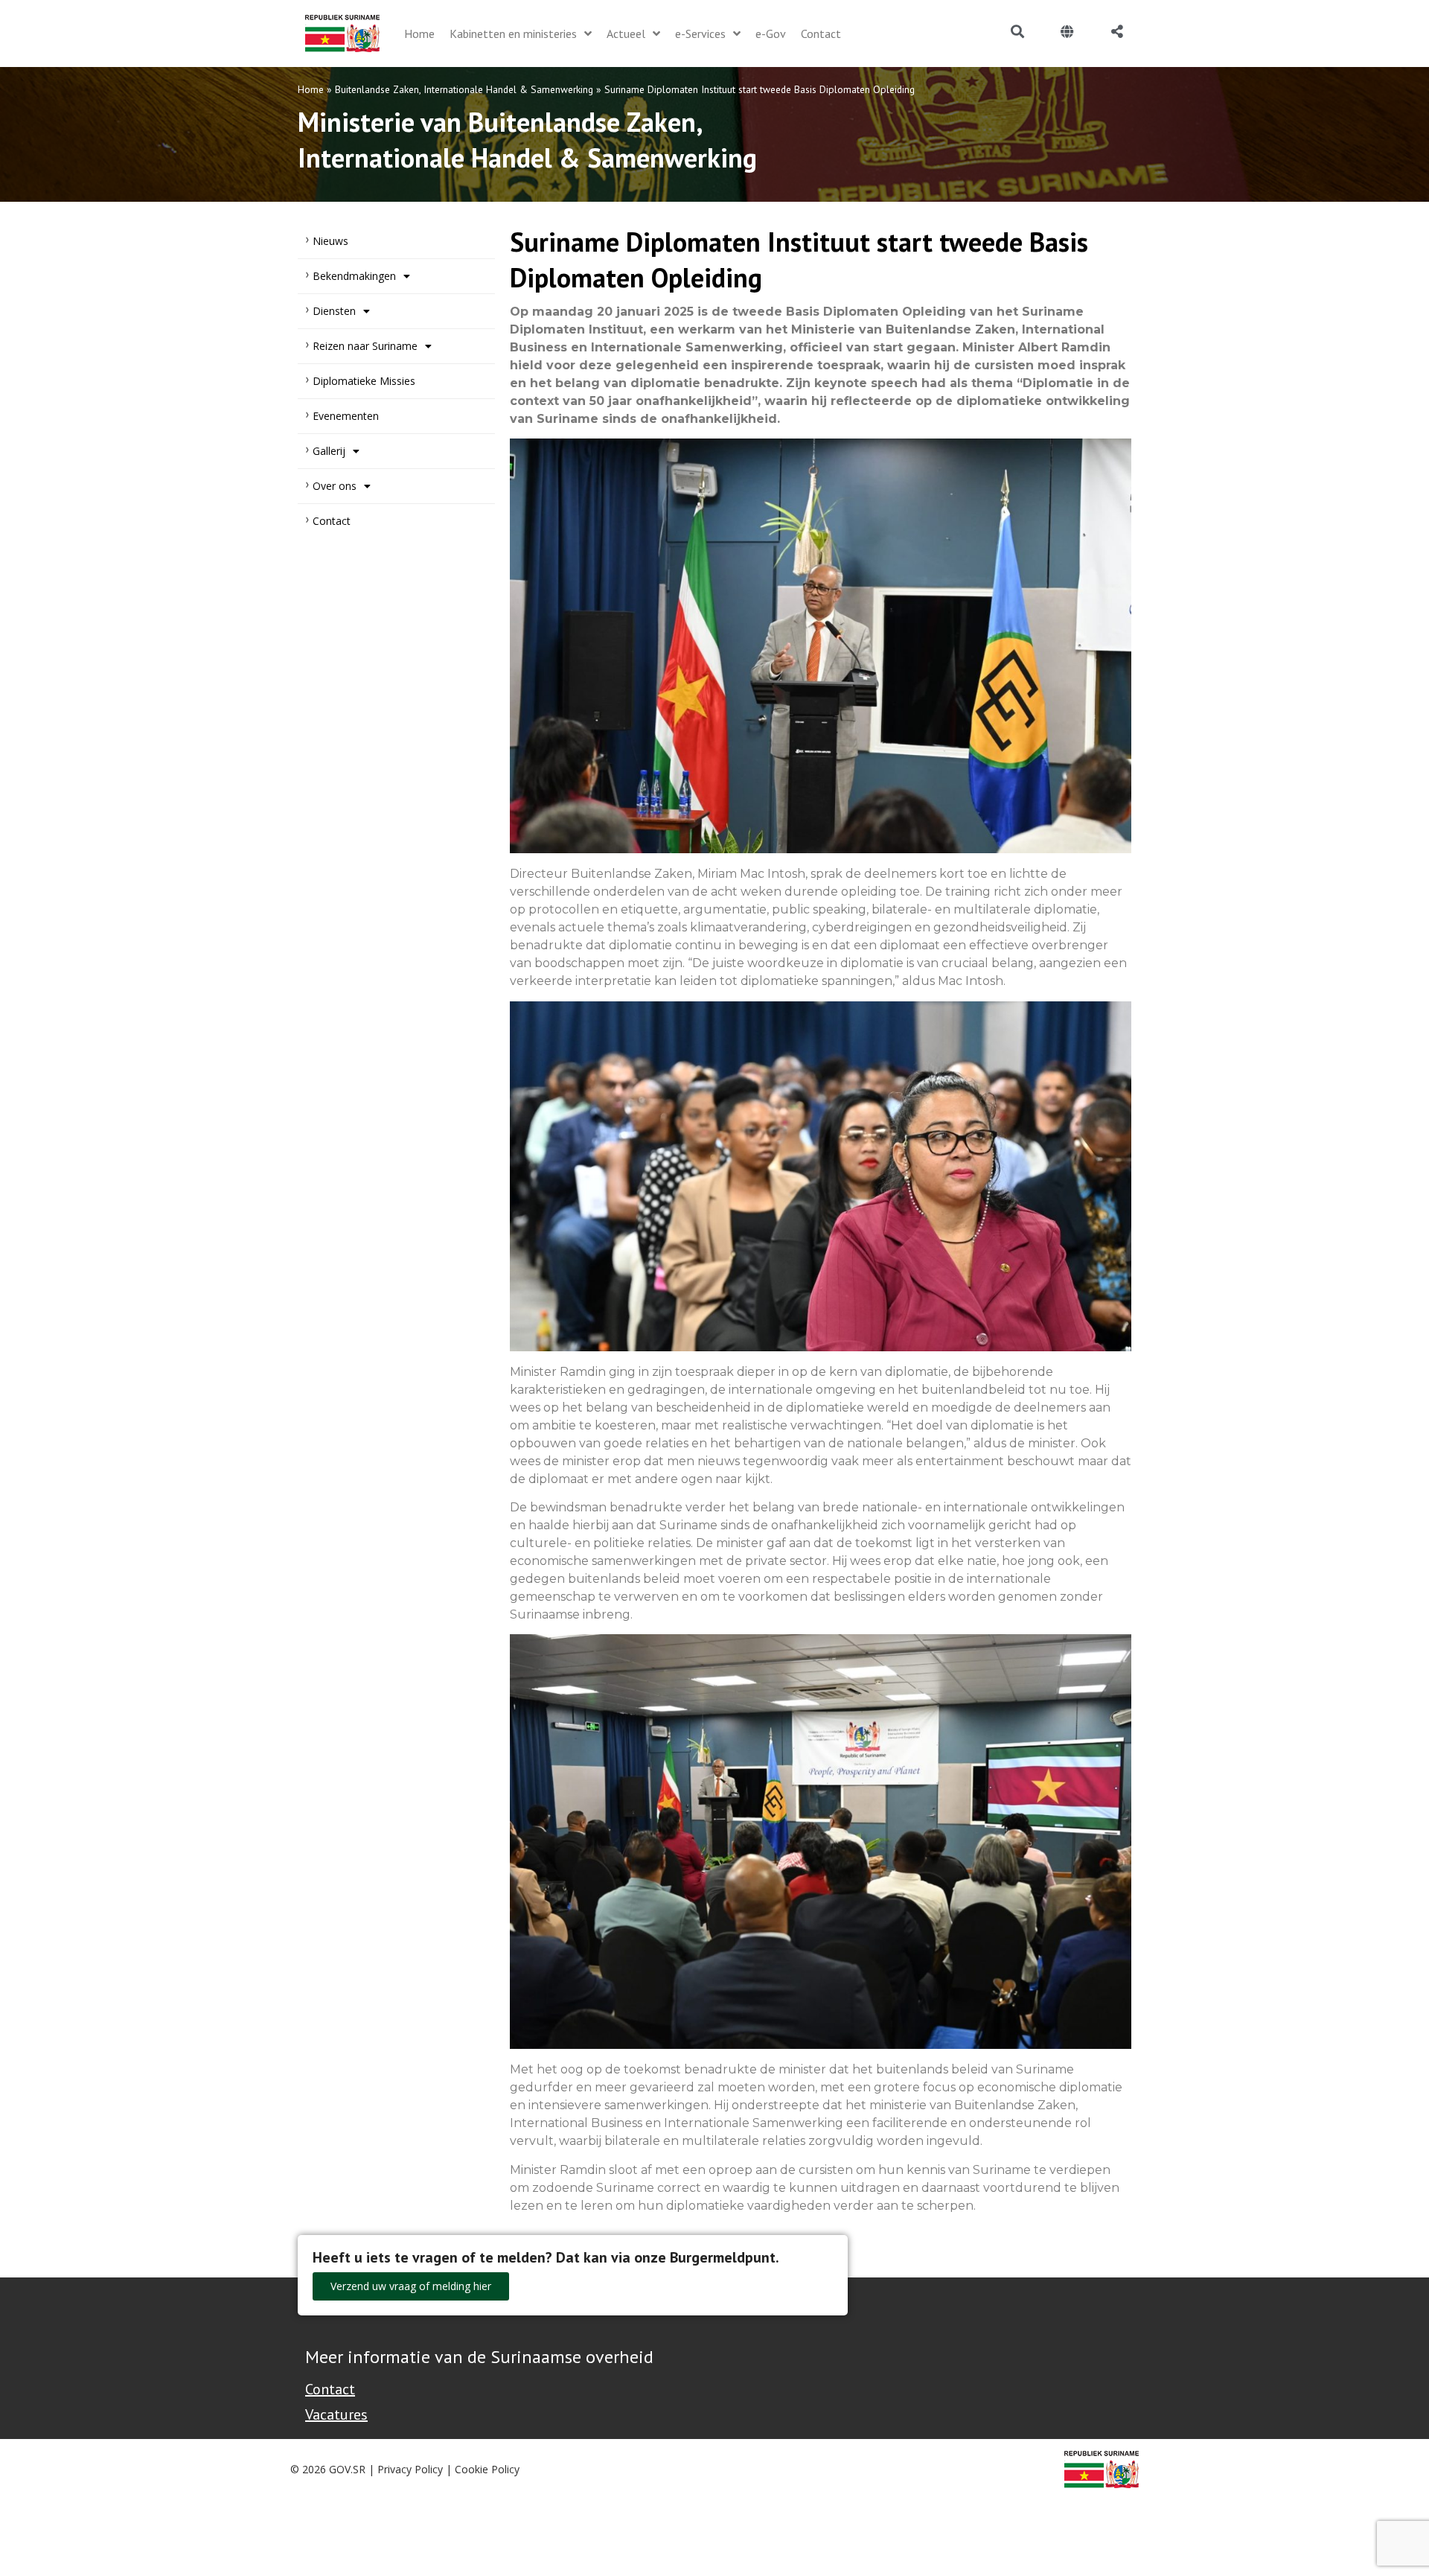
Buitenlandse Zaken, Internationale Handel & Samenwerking (464, 89)
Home (311, 89)
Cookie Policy (487, 2469)
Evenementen (346, 416)
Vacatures (336, 2414)
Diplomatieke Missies (364, 381)
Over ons (335, 486)
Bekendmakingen (354, 276)
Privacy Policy (410, 2469)
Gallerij (329, 451)
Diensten (334, 311)
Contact (332, 521)
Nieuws (330, 241)
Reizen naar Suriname (365, 346)
